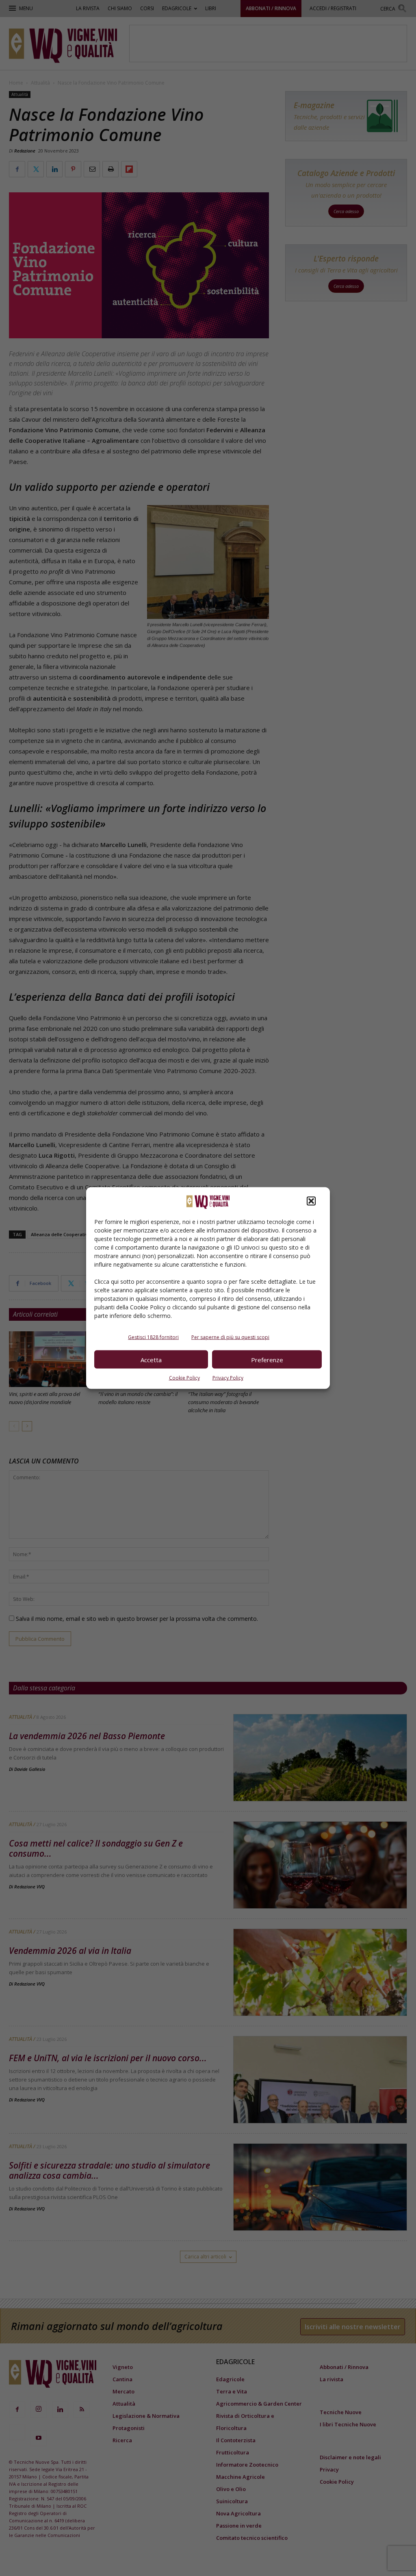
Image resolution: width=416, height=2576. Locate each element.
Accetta (151, 1359)
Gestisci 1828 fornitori (153, 1337)
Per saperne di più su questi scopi (230, 1337)
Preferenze (267, 1359)
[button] (311, 1201)
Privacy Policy (228, 1378)
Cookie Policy (184, 1378)
